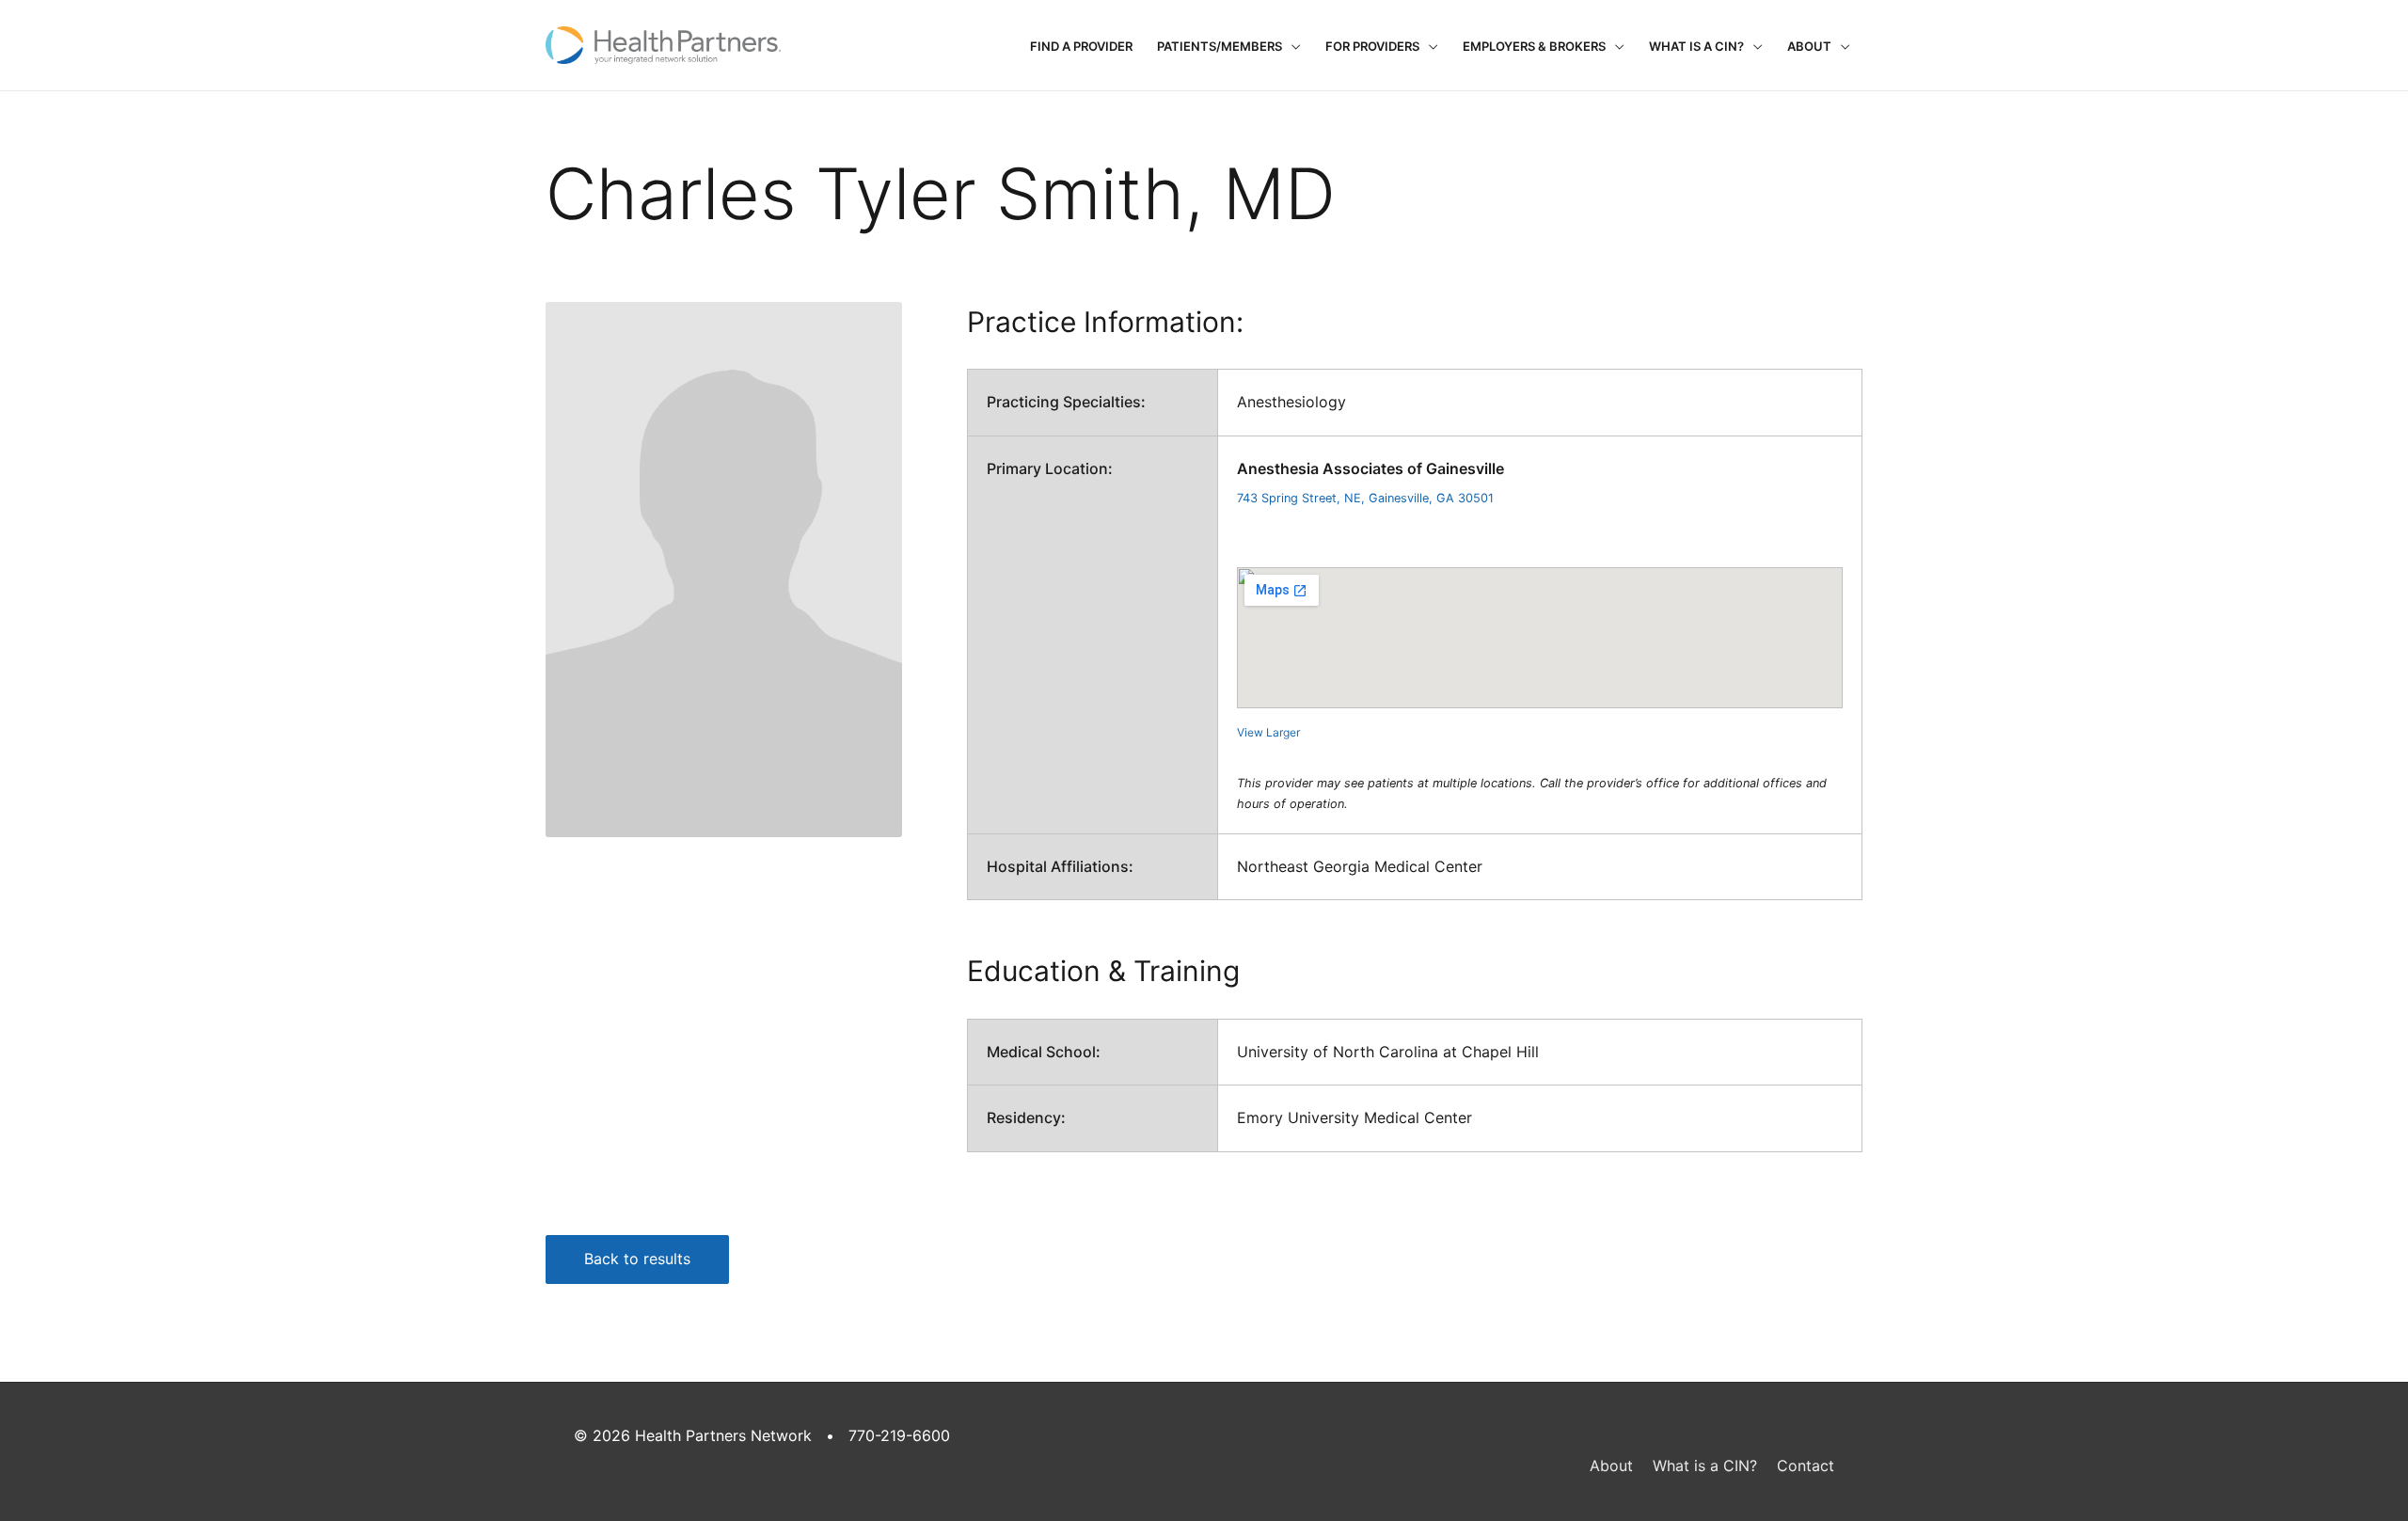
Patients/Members (1220, 46)
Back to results (637, 1259)
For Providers (1372, 46)
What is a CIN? (1696, 46)
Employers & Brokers (1534, 46)
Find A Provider (1081, 46)
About (1809, 46)
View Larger (1268, 732)
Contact (1806, 1466)
